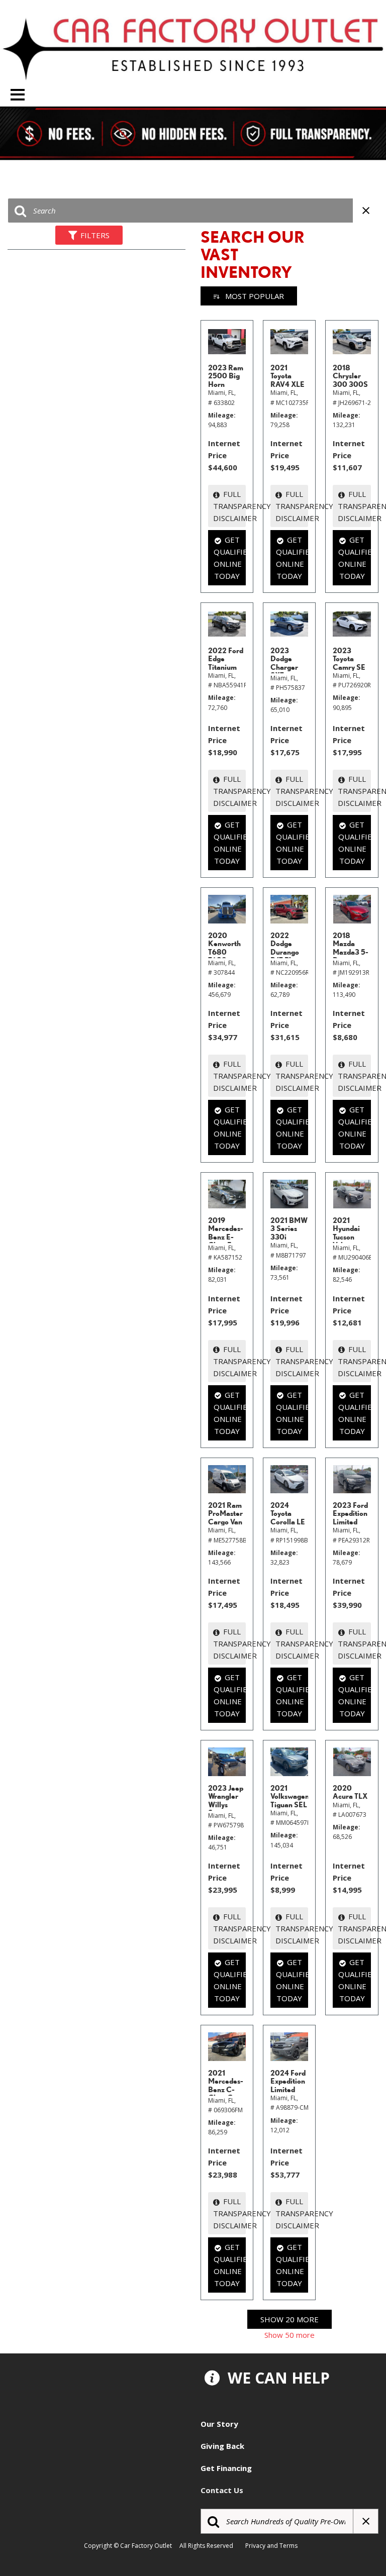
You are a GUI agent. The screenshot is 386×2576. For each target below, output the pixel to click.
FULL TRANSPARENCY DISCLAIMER (229, 506)
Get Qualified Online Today (230, 558)
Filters (95, 235)
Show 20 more (289, 2319)
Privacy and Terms (274, 2546)
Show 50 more (289, 2335)
